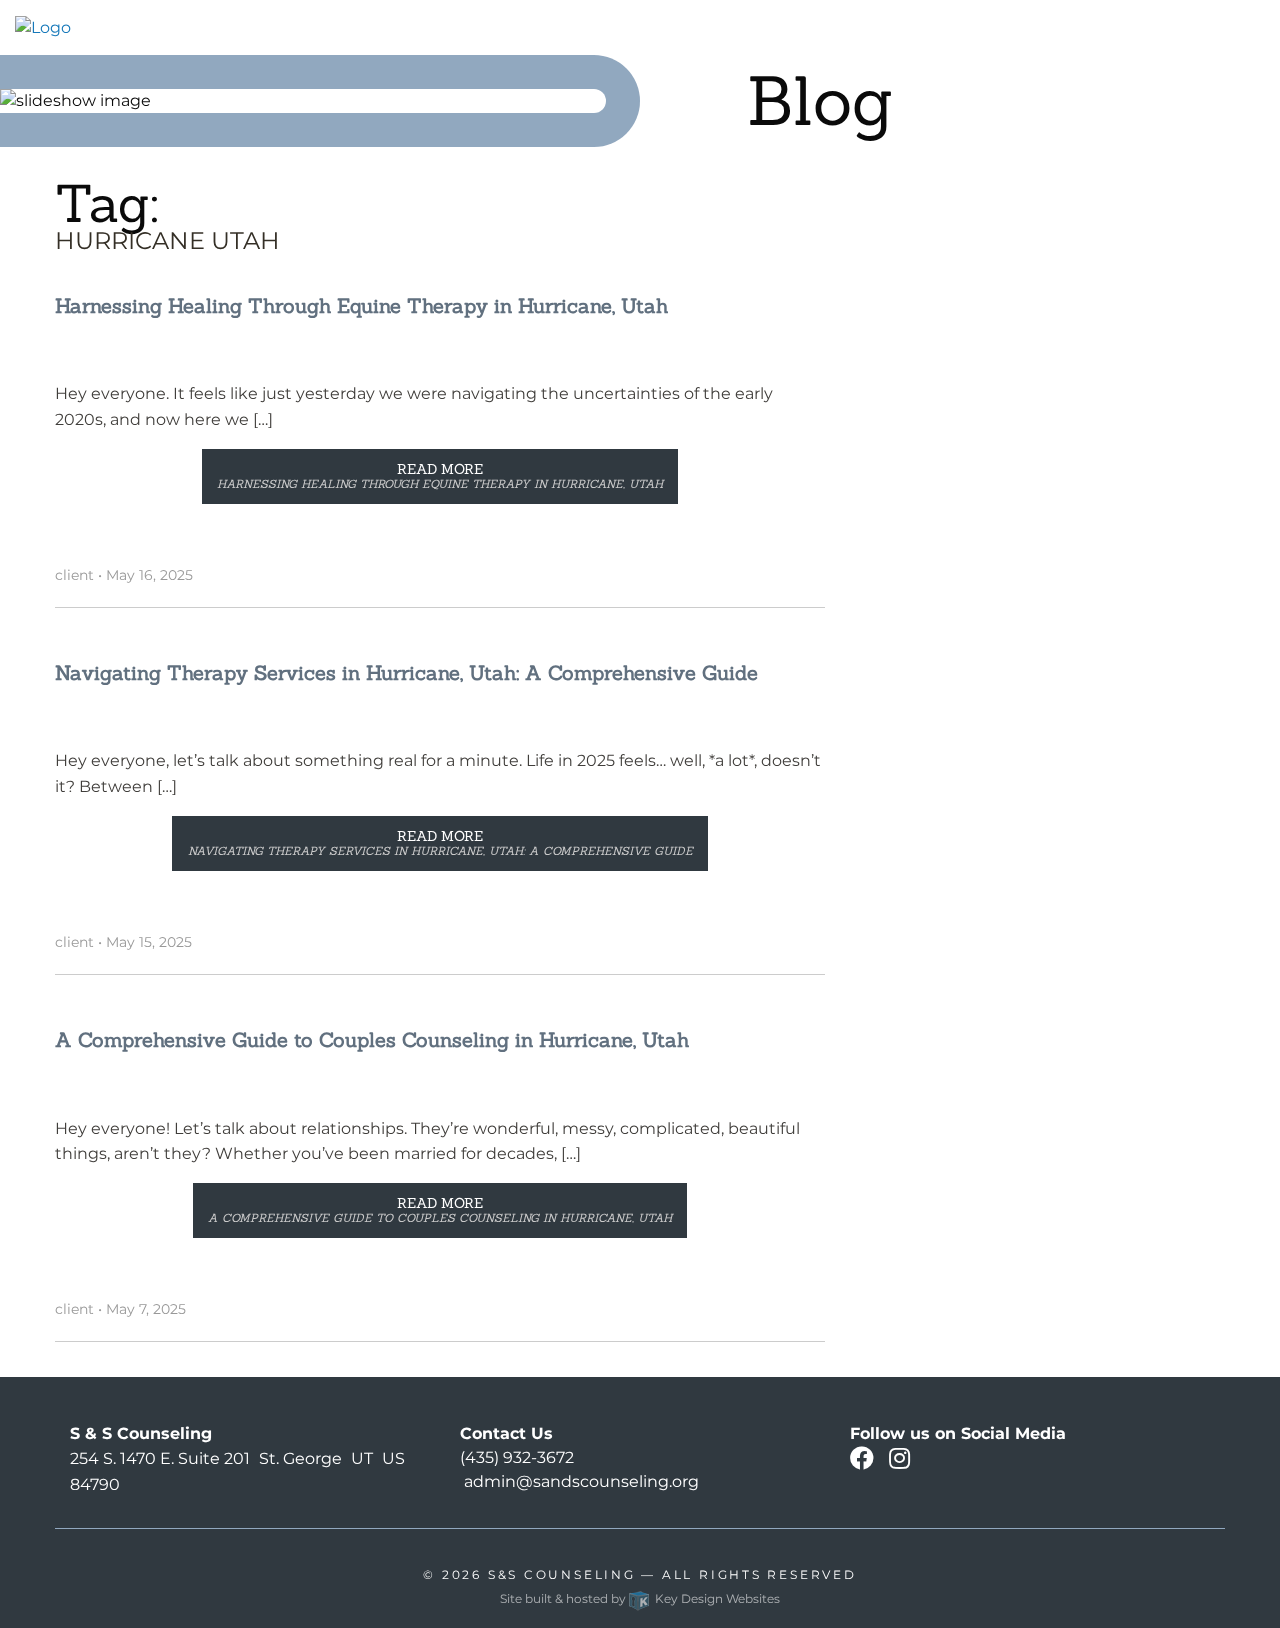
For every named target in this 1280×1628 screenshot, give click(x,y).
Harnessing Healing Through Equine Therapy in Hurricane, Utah (361, 305)
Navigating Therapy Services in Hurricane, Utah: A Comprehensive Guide (406, 672)
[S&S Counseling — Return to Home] (43, 26)
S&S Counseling (562, 1574)
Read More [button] (440, 475)
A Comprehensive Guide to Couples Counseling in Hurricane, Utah (372, 1039)
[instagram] (899, 1461)
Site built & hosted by (640, 1598)
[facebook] (862, 1461)
